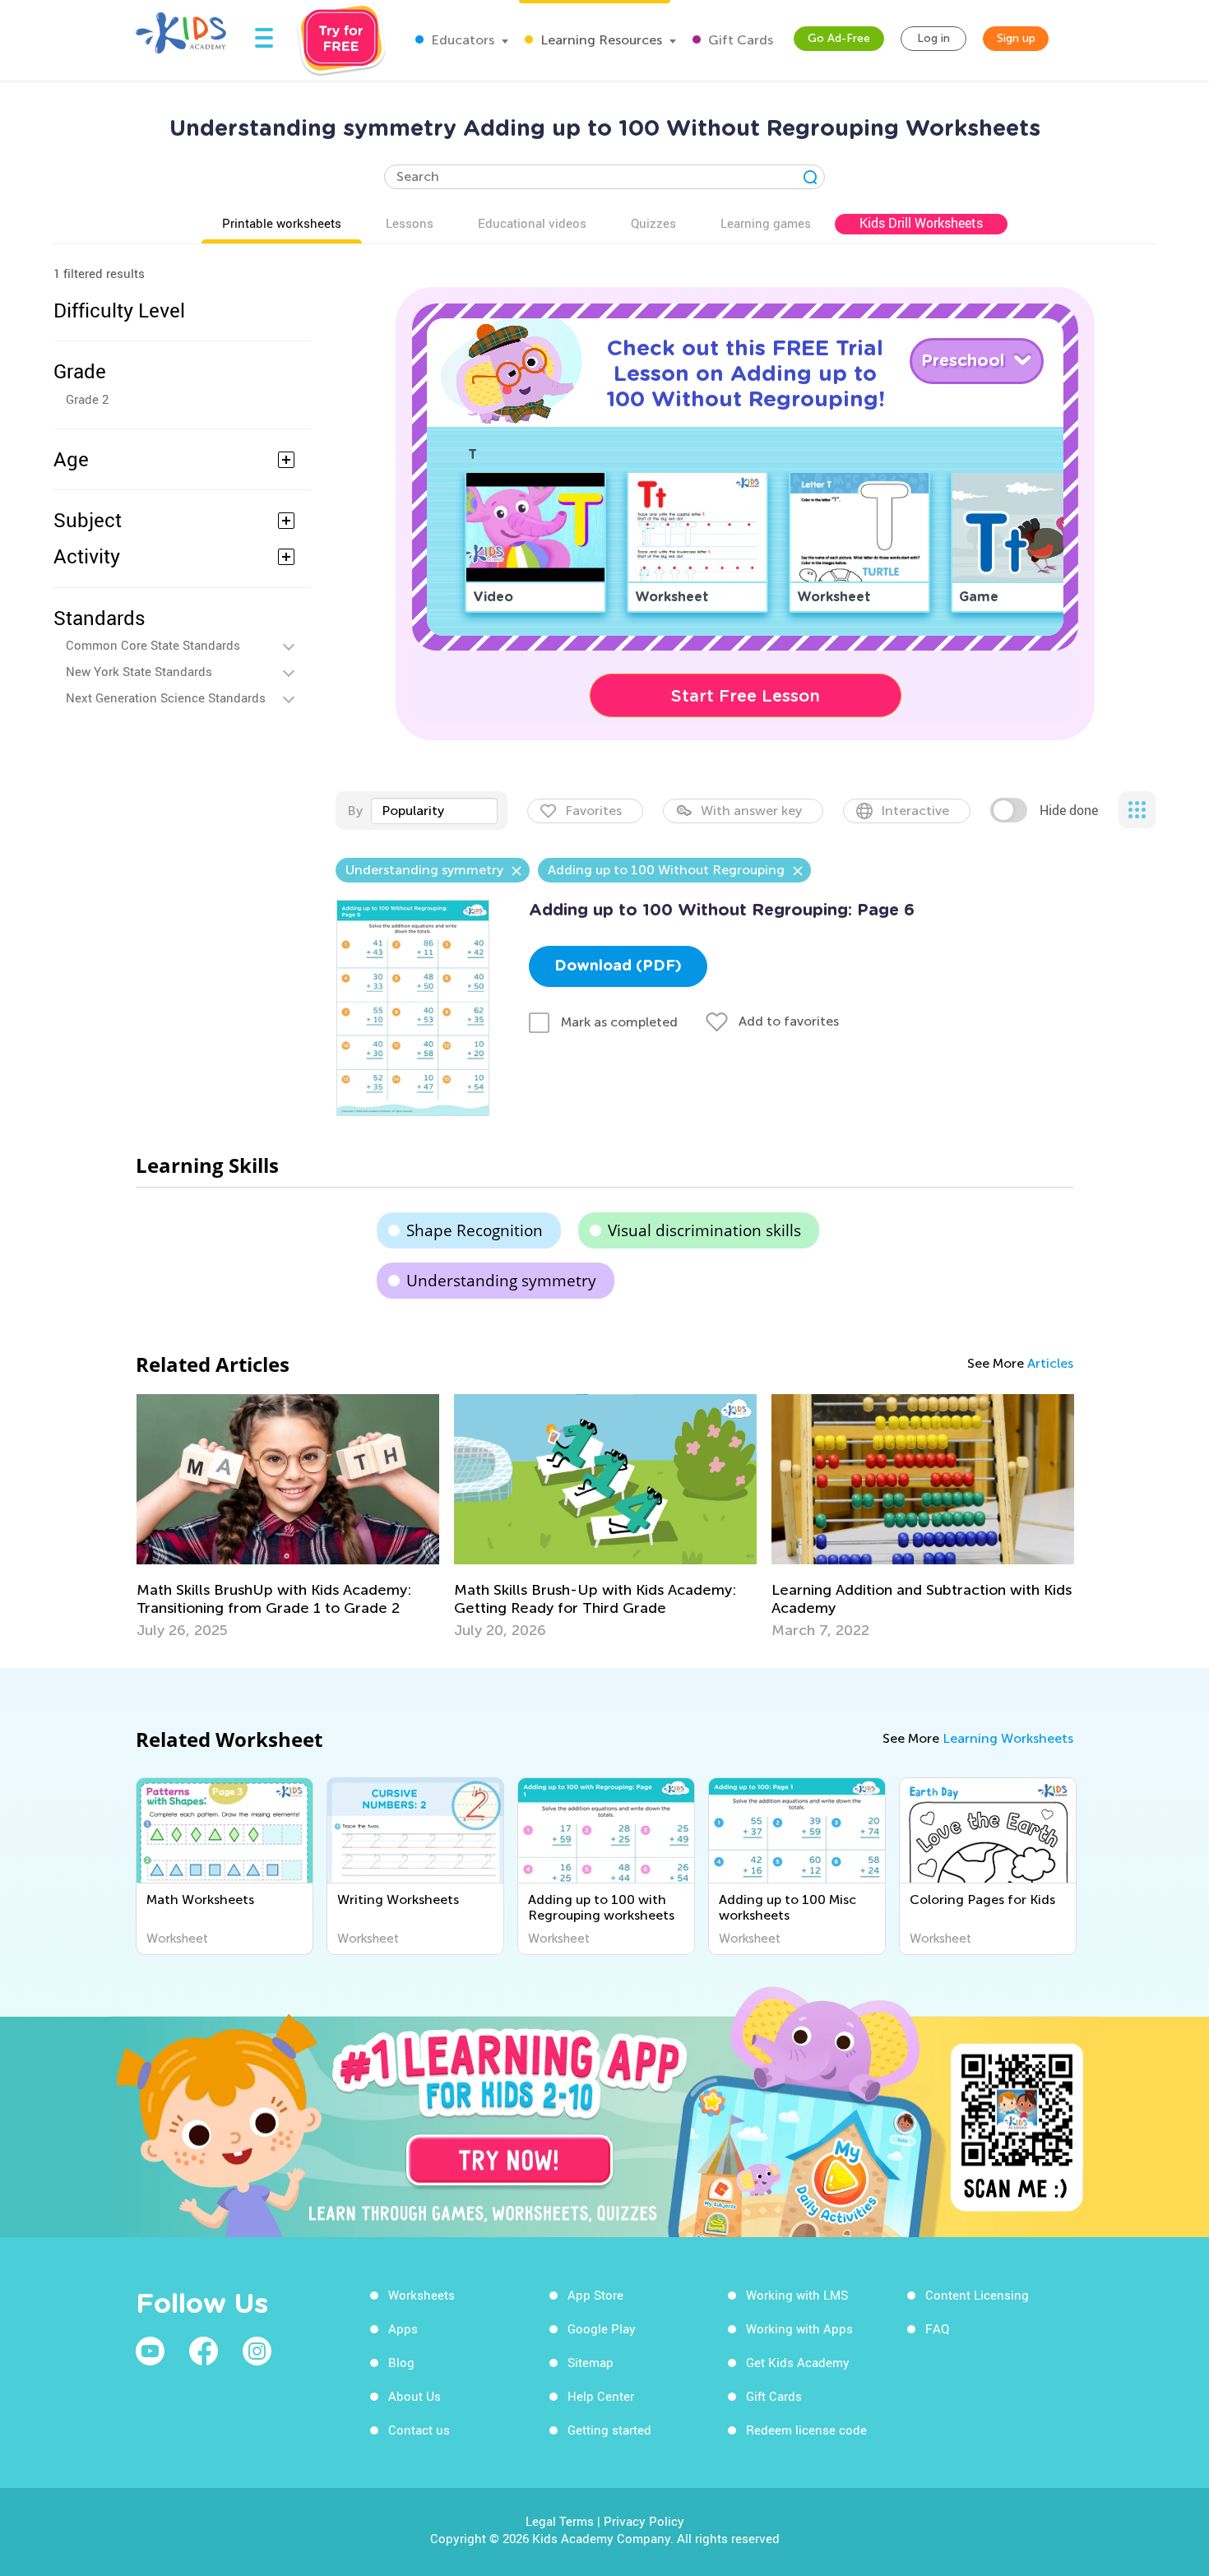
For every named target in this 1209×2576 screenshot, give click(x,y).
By (355, 811)
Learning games (766, 223)
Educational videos (532, 223)
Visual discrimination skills (704, 1230)
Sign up (1016, 38)
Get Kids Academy (798, 2362)
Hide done (1069, 810)
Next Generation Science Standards (166, 697)
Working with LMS (797, 2295)
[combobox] (434, 811)
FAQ (937, 2328)
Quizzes (653, 223)
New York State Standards (139, 671)
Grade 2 (87, 399)
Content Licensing (977, 2295)
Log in (933, 38)
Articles (1050, 1363)
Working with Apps (799, 2328)
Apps (403, 2328)
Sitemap (591, 2362)
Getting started (609, 2430)
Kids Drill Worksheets (921, 223)
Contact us (419, 2430)
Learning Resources (600, 40)
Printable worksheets (282, 223)
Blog (401, 2362)
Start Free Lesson (746, 696)
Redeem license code (806, 2430)
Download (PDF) (618, 966)
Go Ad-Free (839, 38)
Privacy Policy (644, 2521)
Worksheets (422, 2295)
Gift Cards (739, 40)
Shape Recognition (475, 1230)
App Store (595, 2295)
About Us (415, 2396)
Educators (461, 40)
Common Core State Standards (153, 645)
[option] (288, 1517)
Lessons (410, 223)
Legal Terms (560, 2521)
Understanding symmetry (501, 1281)
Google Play (602, 2328)
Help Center (601, 2396)
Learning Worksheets (1008, 1738)
